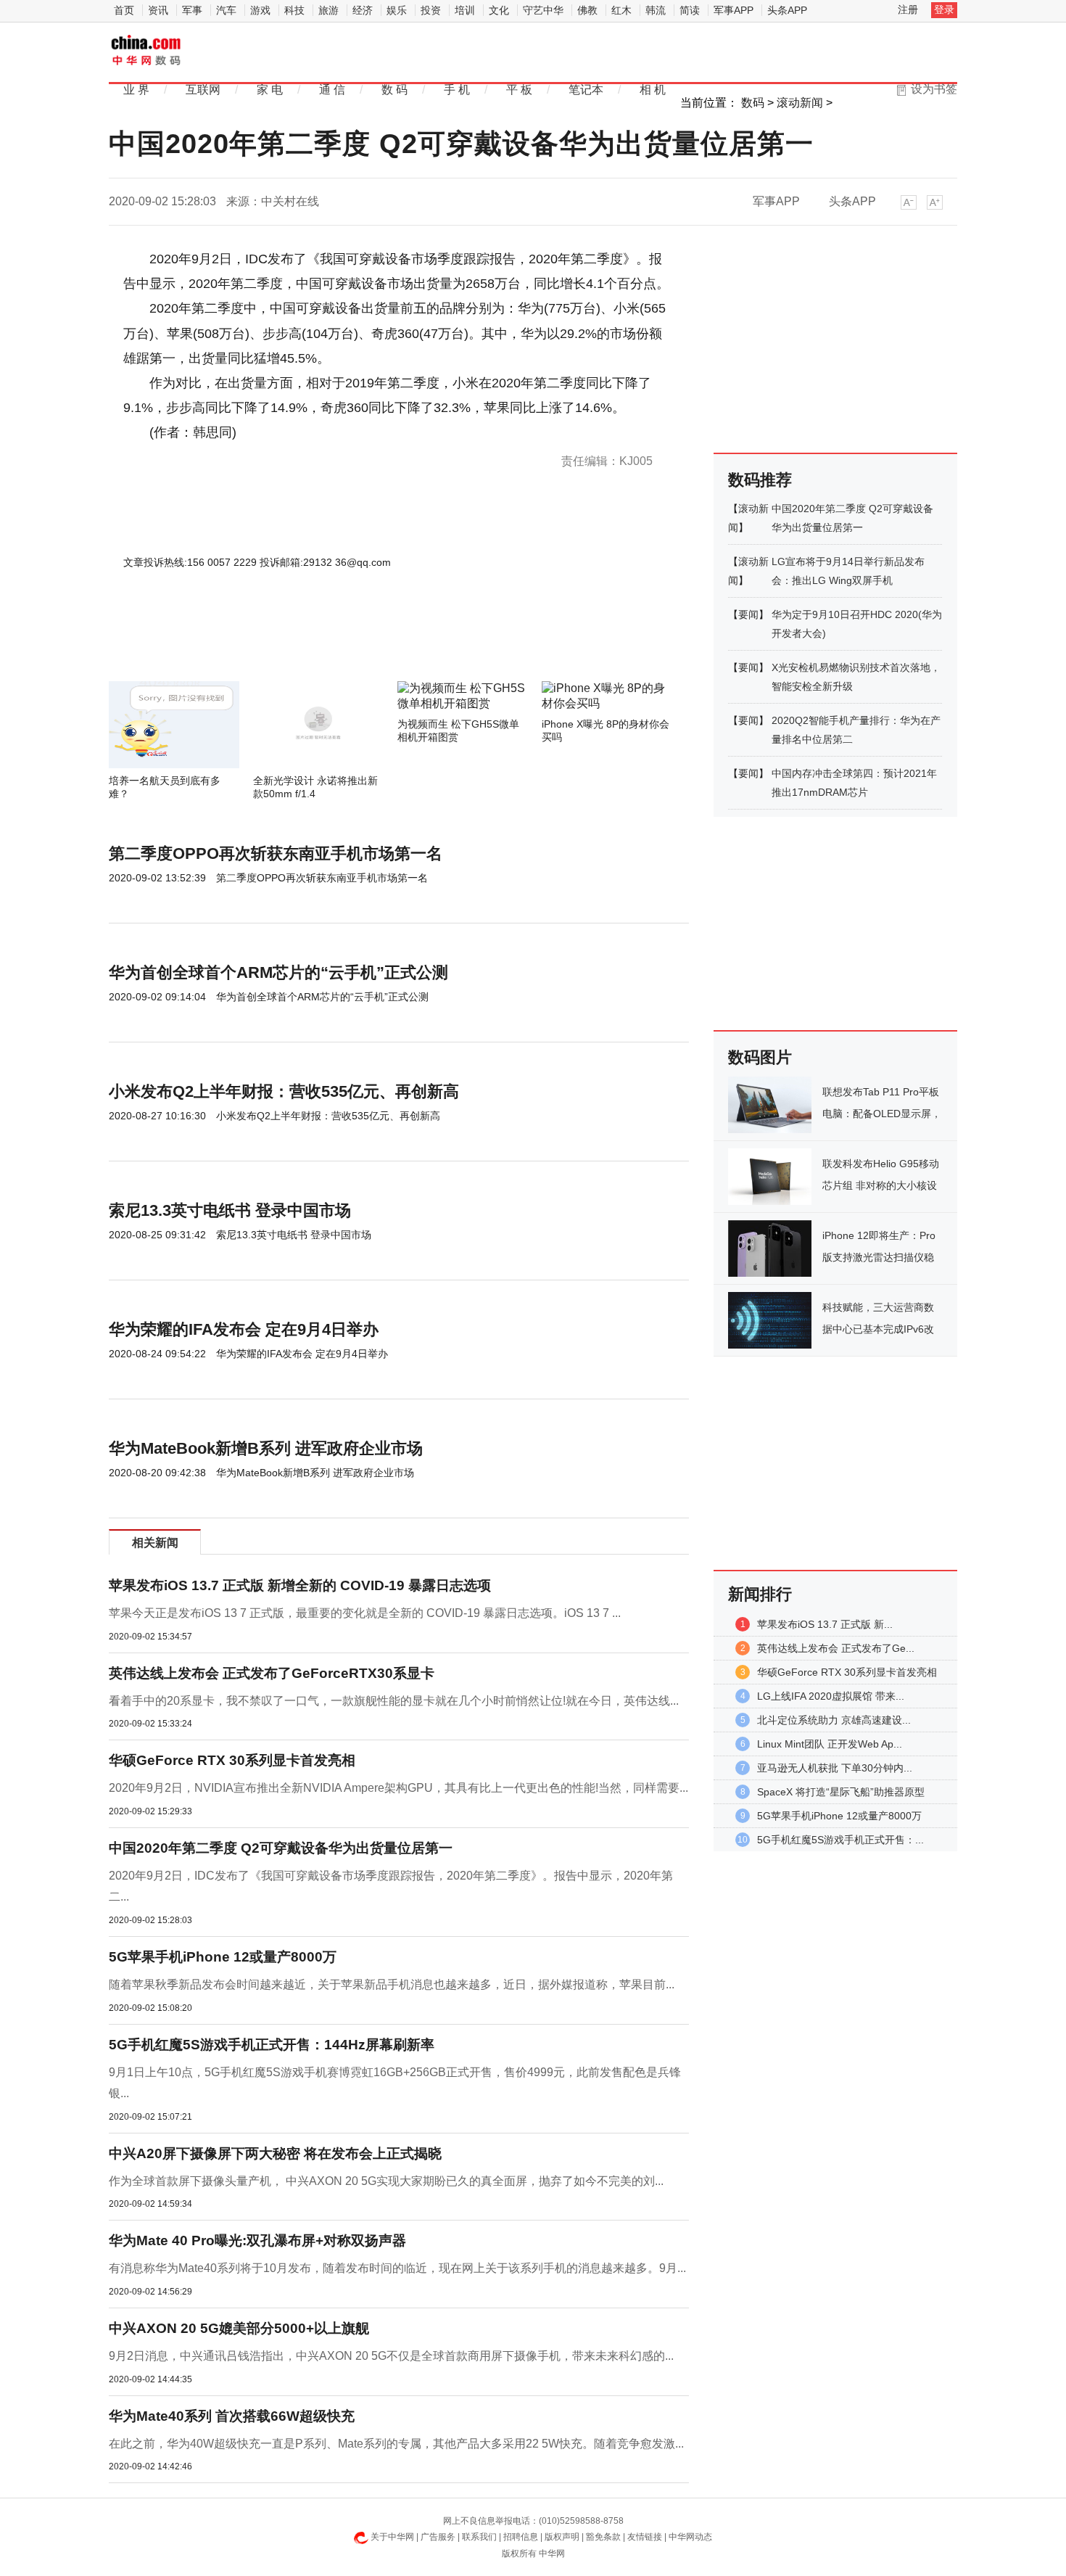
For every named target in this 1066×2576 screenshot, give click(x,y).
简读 (690, 10)
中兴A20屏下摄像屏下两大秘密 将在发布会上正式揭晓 (275, 2153)
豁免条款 (603, 2537)
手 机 (457, 90)
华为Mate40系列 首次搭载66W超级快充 (232, 2416)
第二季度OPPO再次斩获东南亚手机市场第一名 (276, 853)
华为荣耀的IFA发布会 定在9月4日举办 (244, 1329)
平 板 (519, 90)
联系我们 (479, 2537)
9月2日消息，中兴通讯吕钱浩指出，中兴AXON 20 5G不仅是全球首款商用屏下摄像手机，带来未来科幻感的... (391, 2356)
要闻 (748, 614)
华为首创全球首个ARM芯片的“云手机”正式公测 (278, 972)
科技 (294, 10)
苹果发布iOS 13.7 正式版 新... (825, 1624)
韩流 (656, 10)
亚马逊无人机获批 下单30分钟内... (835, 1768)
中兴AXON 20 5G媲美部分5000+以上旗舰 (239, 2328)
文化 (499, 10)
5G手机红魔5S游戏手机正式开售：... (840, 1840)
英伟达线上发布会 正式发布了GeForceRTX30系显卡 (272, 1673)
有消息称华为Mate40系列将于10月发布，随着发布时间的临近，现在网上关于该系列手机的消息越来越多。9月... (397, 2268)
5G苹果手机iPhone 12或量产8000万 (223, 1957)
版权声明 (562, 2537)
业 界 (136, 90)
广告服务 (438, 2537)
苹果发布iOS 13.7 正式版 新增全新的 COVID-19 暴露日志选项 (300, 1585)
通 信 (332, 90)
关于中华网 (392, 2537)
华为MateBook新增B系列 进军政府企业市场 (266, 1448)
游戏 (260, 10)
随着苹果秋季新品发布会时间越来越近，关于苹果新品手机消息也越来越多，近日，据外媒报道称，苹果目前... (392, 1984)
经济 (363, 10)
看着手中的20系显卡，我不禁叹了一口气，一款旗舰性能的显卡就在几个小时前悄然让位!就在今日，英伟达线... (394, 1701)
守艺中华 (543, 10)
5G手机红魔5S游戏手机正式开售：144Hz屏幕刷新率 (272, 2045)
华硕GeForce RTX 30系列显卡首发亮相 (232, 1760)
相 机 (653, 90)
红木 (621, 10)
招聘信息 (521, 2537)
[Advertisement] (355, 642)
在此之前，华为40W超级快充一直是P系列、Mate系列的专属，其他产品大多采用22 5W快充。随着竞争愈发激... (396, 2444)
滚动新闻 (800, 103)
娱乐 (397, 10)
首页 (124, 10)
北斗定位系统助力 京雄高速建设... (834, 1720)
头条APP (787, 10)
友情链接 (645, 2537)
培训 (465, 10)
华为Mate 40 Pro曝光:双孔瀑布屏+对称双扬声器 (257, 2240)
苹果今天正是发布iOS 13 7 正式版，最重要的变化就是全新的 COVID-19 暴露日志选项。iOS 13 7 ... (365, 1613)
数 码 (394, 90)
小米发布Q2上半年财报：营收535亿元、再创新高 (284, 1091)
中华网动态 (690, 2537)
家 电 (270, 90)
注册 (908, 9)
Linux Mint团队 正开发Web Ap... (830, 1744)
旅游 (329, 10)
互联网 (203, 90)
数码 (753, 103)
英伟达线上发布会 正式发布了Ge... (836, 1648)
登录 (944, 9)
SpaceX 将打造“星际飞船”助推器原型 (841, 1792)
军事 (192, 10)
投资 (431, 10)
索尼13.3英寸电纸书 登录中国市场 (230, 1210)
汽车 (226, 10)
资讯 (158, 10)
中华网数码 (147, 52)
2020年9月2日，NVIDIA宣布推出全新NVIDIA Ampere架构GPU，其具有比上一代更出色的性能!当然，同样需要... (398, 1788)
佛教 (587, 10)
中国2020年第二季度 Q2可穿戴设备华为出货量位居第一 (281, 1848)
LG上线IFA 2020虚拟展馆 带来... (831, 1696)
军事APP (734, 10)
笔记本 (586, 90)
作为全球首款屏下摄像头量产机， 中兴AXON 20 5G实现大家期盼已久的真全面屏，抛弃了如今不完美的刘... (386, 2181)
